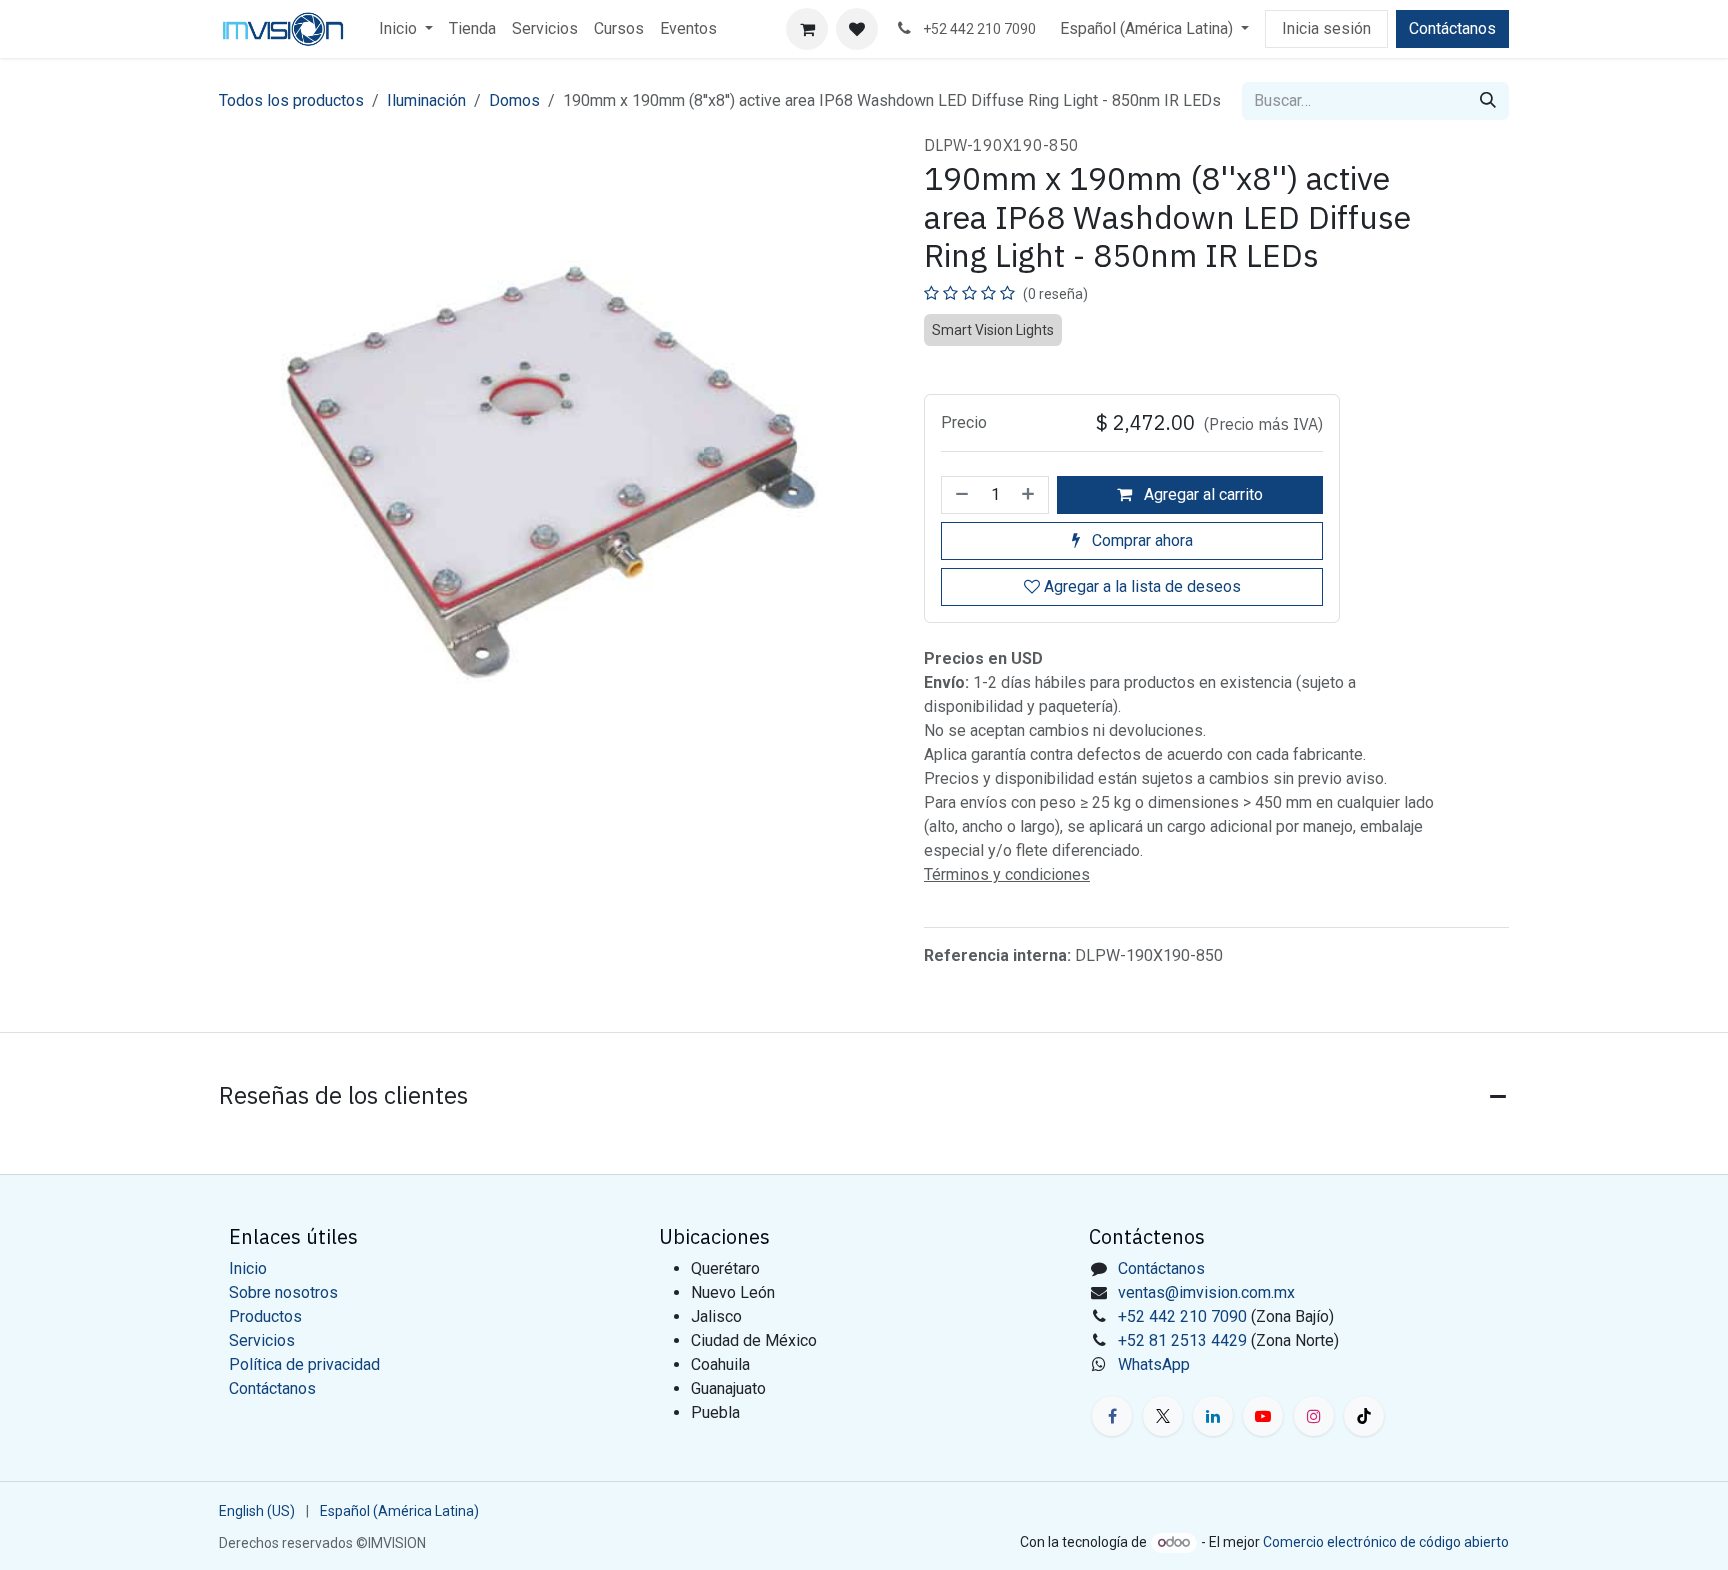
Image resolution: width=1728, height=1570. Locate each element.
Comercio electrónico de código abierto (1386, 1542)
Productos (265, 1316)
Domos (514, 100)
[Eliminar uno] (960, 495)
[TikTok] (1364, 1416)
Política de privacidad (304, 1364)
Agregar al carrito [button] (1201, 494)
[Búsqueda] (1488, 101)
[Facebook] (1112, 1416)
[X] (1163, 1416)
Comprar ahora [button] (1140, 540)
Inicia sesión (1326, 28)
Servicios (262, 1340)
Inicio (248, 1268)
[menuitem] (406, 29)
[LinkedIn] (1213, 1416)
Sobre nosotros (283, 1292)
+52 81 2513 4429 (1182, 1340)
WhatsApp (1154, 1364)
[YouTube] (1263, 1416)
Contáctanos (1452, 28)
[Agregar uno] (1030, 495)
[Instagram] (1314, 1416)
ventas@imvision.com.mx (1206, 1292)
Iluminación (426, 100)
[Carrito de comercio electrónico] (807, 29)
